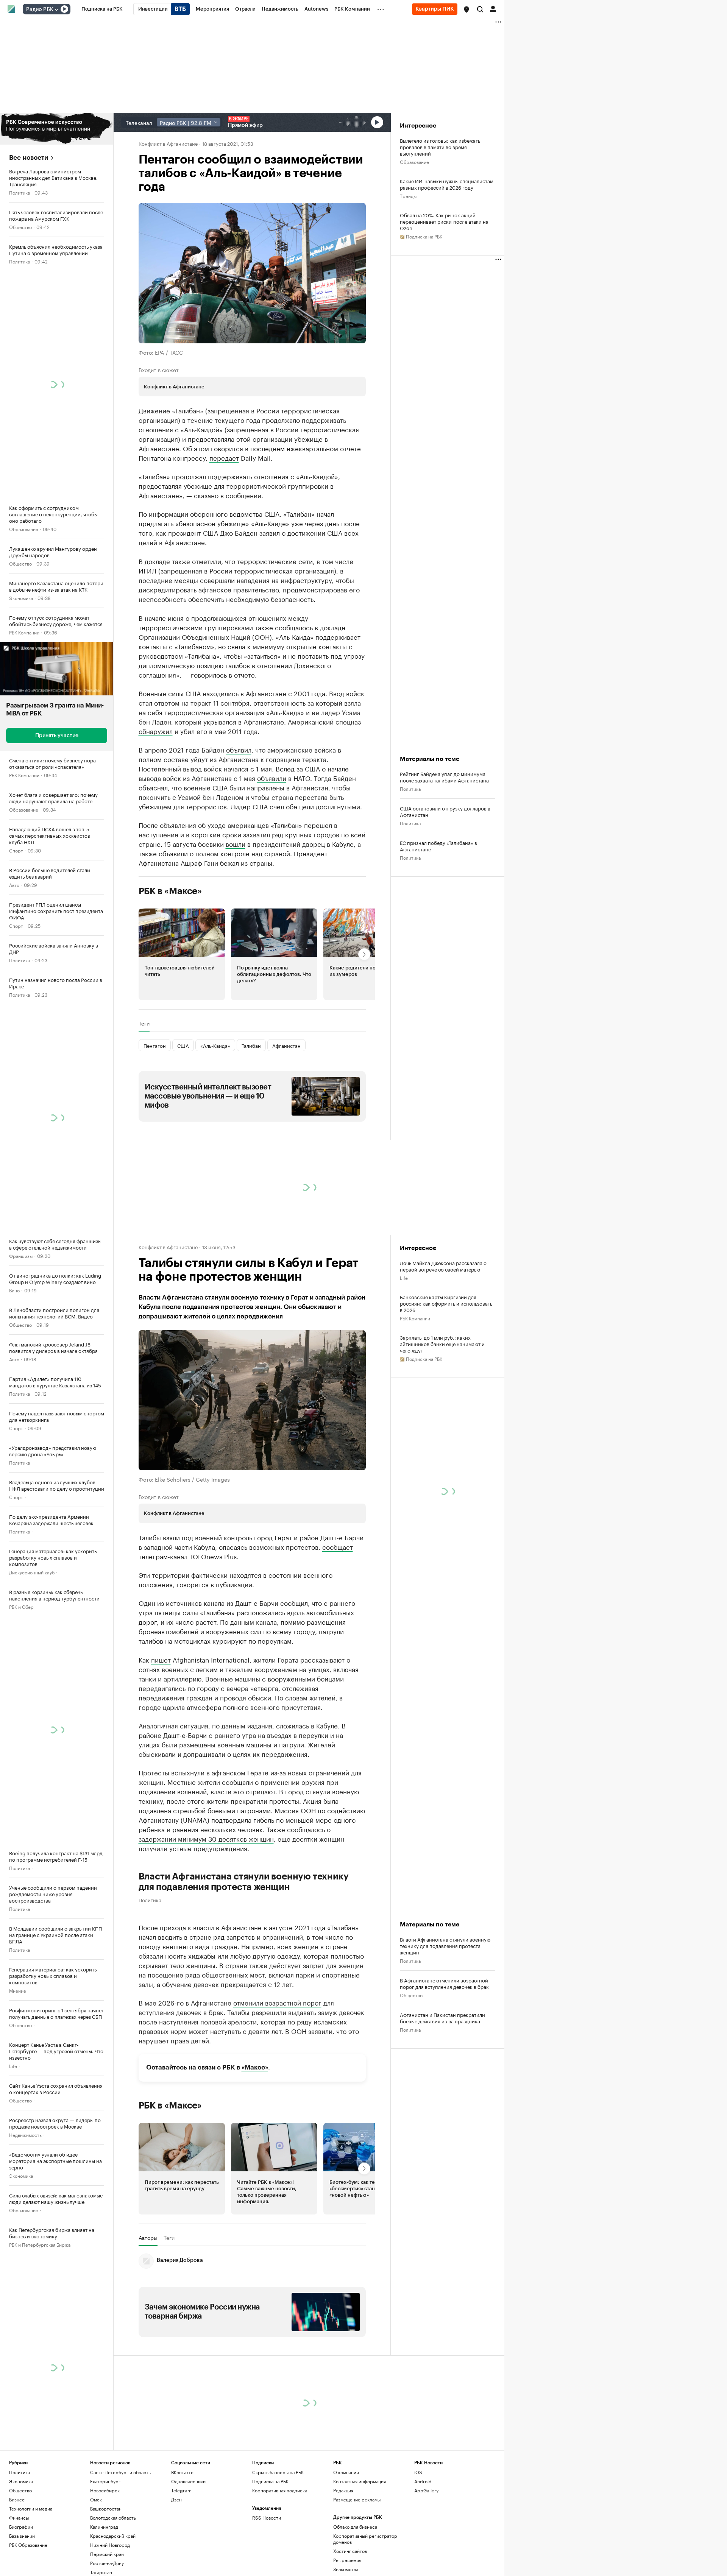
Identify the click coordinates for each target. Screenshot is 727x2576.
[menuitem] (102, 9)
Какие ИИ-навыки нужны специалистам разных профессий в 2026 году (447, 184)
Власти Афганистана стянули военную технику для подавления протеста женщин (244, 1951)
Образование (24, 529)
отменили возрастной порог (277, 2071)
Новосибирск (105, 2560)
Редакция (343, 2560)
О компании (346, 2541)
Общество (20, 227)
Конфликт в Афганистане (168, 143)
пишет (161, 1728)
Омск (96, 2569)
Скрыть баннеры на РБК (278, 2541)
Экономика (21, 598)
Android (423, 2550)
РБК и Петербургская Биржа (40, 2244)
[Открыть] (56, 9)
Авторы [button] (148, 2307)
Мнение (18, 1990)
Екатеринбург (105, 2550)
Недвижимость (25, 2134)
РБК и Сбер (21, 1606)
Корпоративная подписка (280, 2560)
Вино (14, 1290)
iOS (418, 2541)
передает (224, 457)
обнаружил (156, 800)
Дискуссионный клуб (32, 1572)
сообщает (338, 1616)
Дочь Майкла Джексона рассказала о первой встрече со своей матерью (443, 1335)
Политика (20, 192)
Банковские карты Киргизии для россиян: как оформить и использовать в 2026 (446, 1372)
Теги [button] (144, 1092)
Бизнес (17, 2569)
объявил (239, 818)
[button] (466, 9)
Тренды (408, 196)
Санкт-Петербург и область (120, 2541)
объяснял (153, 856)
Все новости (29, 158)
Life (13, 2066)
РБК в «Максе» (170, 960)
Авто (14, 884)
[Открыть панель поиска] (480, 9)
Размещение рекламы (357, 2569)
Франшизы (21, 1255)
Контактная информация (360, 2550)
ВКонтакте (182, 2541)
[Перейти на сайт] (57, 129)
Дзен (176, 2569)
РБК (143, 659)
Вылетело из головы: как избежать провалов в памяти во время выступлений (440, 147)
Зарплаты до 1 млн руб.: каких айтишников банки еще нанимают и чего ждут (442, 1413)
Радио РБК (40, 9)
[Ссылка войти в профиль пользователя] (493, 8)
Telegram (181, 2560)
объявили (272, 847)
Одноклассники (188, 2550)
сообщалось (294, 696)
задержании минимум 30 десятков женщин (206, 1907)
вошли (236, 913)
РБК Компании (24, 632)
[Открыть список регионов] (466, 9)
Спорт (16, 850)
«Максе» (255, 2137)
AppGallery (426, 2560)
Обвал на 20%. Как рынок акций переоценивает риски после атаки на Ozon (444, 221)
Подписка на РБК (270, 2550)
